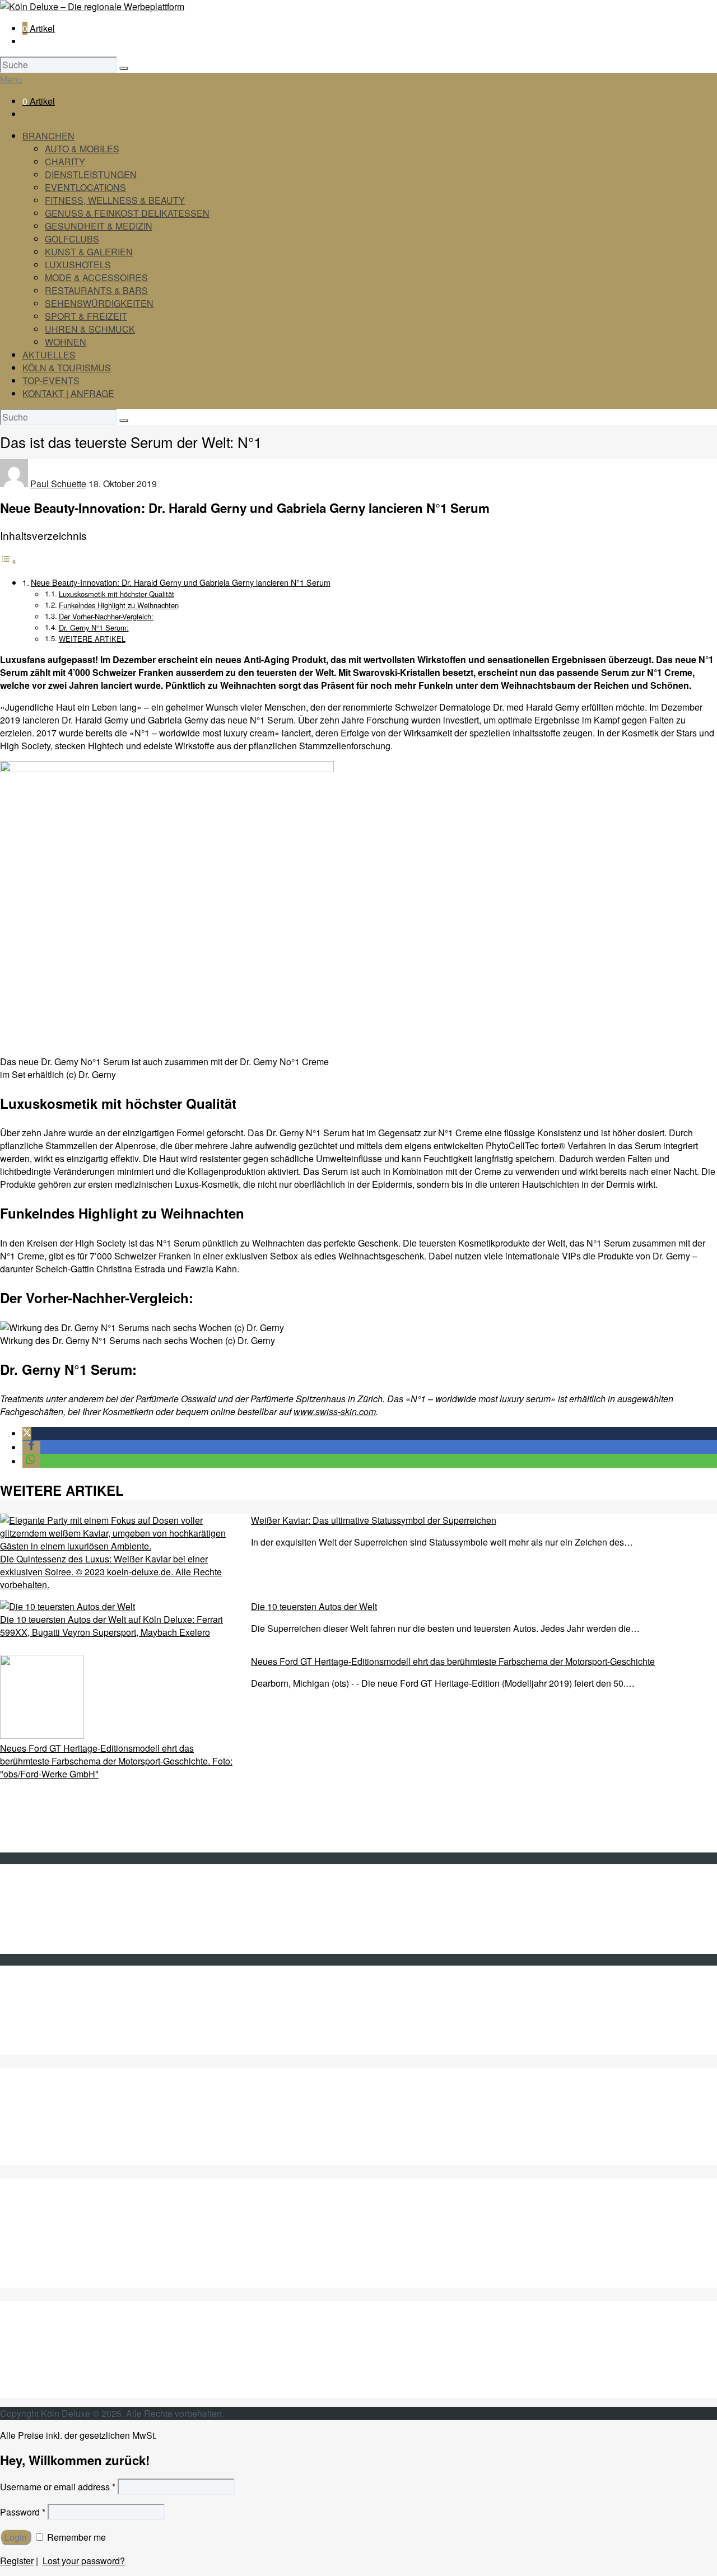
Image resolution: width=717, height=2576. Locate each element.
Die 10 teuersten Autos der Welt (314, 1606)
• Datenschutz (50, 1935)
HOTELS (41, 2268)
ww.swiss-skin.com (338, 1411)
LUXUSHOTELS (78, 265)
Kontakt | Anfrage (57, 1896)
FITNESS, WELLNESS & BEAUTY (115, 200)
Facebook (42, 2010)
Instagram (42, 2035)
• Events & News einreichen (78, 1947)
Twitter (35, 1997)
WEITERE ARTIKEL (92, 639)
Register (17, 2561)
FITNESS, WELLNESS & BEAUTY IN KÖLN (111, 2159)
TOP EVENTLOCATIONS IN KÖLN (92, 2146)
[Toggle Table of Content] (8, 561)
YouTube (40, 2022)
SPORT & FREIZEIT (86, 316)
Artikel (39, 28)
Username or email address (58, 2487)
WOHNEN (66, 342)
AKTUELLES (49, 355)
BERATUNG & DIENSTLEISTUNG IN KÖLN (111, 2133)
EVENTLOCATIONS (85, 187)
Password (23, 2512)
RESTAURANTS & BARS (96, 290)
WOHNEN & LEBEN (64, 2391)
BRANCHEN (48, 136)
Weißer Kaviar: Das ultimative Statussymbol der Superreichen (374, 1520)
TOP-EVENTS (51, 381)
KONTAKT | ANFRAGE (68, 393)
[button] (27, 1433)
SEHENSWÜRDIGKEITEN (99, 303)
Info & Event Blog (57, 1909)
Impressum (44, 1922)
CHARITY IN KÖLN (61, 2120)
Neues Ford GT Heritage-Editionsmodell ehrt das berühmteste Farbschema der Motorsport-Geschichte (453, 1661)
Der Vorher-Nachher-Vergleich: (106, 616)
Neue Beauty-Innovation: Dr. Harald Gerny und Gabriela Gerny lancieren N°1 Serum (181, 582)
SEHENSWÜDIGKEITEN (73, 2353)
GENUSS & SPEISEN (67, 2217)
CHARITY (65, 162)
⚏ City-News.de (54, 2048)
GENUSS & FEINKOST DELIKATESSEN (127, 213)
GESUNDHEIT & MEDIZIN (99, 226)
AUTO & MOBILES (82, 149)
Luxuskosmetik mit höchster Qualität (117, 594)
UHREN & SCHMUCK (90, 329)
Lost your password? (84, 2561)
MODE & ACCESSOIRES (96, 277)
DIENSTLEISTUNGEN (91, 174)
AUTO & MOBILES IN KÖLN (78, 2107)
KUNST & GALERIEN (89, 252)
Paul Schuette (58, 484)
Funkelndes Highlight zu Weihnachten (119, 605)
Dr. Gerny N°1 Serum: (94, 627)
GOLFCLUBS (72, 239)
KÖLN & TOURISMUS (67, 368)
